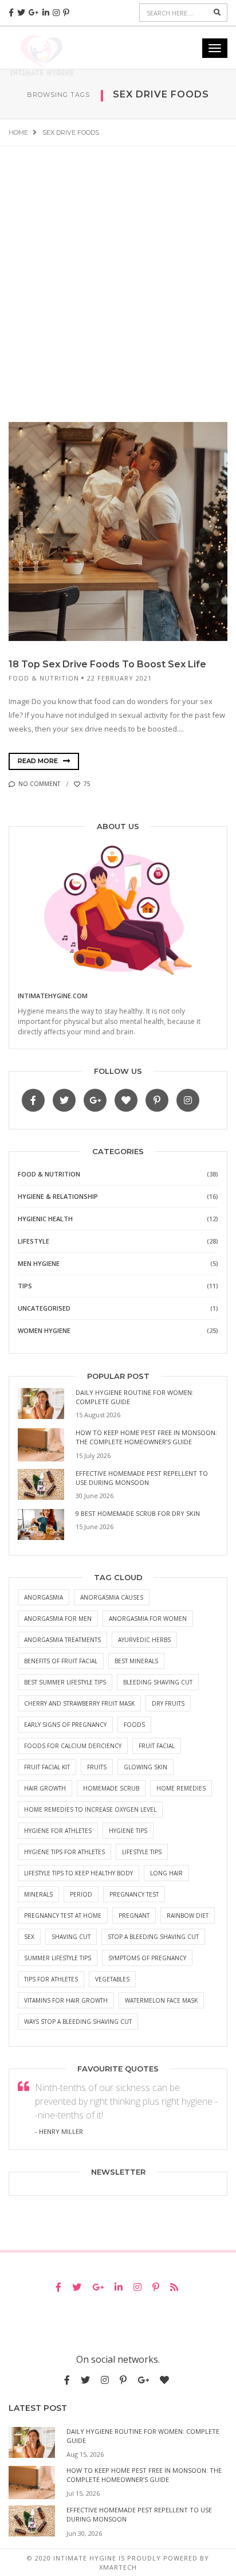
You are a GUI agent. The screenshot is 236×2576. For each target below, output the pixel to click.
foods (134, 1725)
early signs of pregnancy (65, 1725)
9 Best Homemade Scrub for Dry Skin (138, 1513)
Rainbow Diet (188, 1916)
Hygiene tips (128, 1831)
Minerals (38, 1894)
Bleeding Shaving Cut (158, 1682)
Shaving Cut (71, 1937)
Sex (29, 1937)
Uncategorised (44, 1308)
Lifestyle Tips (142, 1852)
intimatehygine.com (53, 996)
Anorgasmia (44, 1597)
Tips (25, 1286)
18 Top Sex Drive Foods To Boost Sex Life (107, 664)
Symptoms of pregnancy (147, 1958)
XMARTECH (118, 2567)
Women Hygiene (44, 1330)
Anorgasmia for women (148, 1619)
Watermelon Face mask (161, 2000)
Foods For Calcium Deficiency (73, 1746)
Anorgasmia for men (58, 1619)
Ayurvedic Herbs (144, 1640)
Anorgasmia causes (112, 1597)
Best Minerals (136, 1661)
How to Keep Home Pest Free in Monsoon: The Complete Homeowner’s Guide (146, 1437)
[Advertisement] (118, 270)
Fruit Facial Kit (47, 1767)
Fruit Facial (157, 1746)
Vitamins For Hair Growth (66, 2000)
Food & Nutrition (44, 678)
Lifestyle (34, 1241)
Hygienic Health (45, 1219)
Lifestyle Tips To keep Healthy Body (78, 1873)
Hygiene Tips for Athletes (64, 1852)
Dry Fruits (168, 1703)
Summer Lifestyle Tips (58, 1958)
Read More (39, 761)
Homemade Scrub (111, 1788)
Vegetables (112, 1979)
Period (81, 1894)
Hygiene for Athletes (58, 1831)
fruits (97, 1767)
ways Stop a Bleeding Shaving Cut (78, 2022)
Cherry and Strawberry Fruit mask (79, 1703)
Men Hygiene (39, 1263)
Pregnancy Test (134, 1894)
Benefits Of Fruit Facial (61, 1661)
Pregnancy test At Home (63, 1916)
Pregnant (134, 1916)
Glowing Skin (145, 1767)
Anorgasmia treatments (62, 1640)
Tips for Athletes (51, 1979)
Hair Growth (45, 1788)
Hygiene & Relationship (58, 1196)
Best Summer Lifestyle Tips (65, 1682)
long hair (166, 1873)
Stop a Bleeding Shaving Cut (153, 1937)
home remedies (181, 1788)
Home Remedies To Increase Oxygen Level (90, 1809)
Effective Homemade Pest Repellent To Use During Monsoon (142, 1478)
